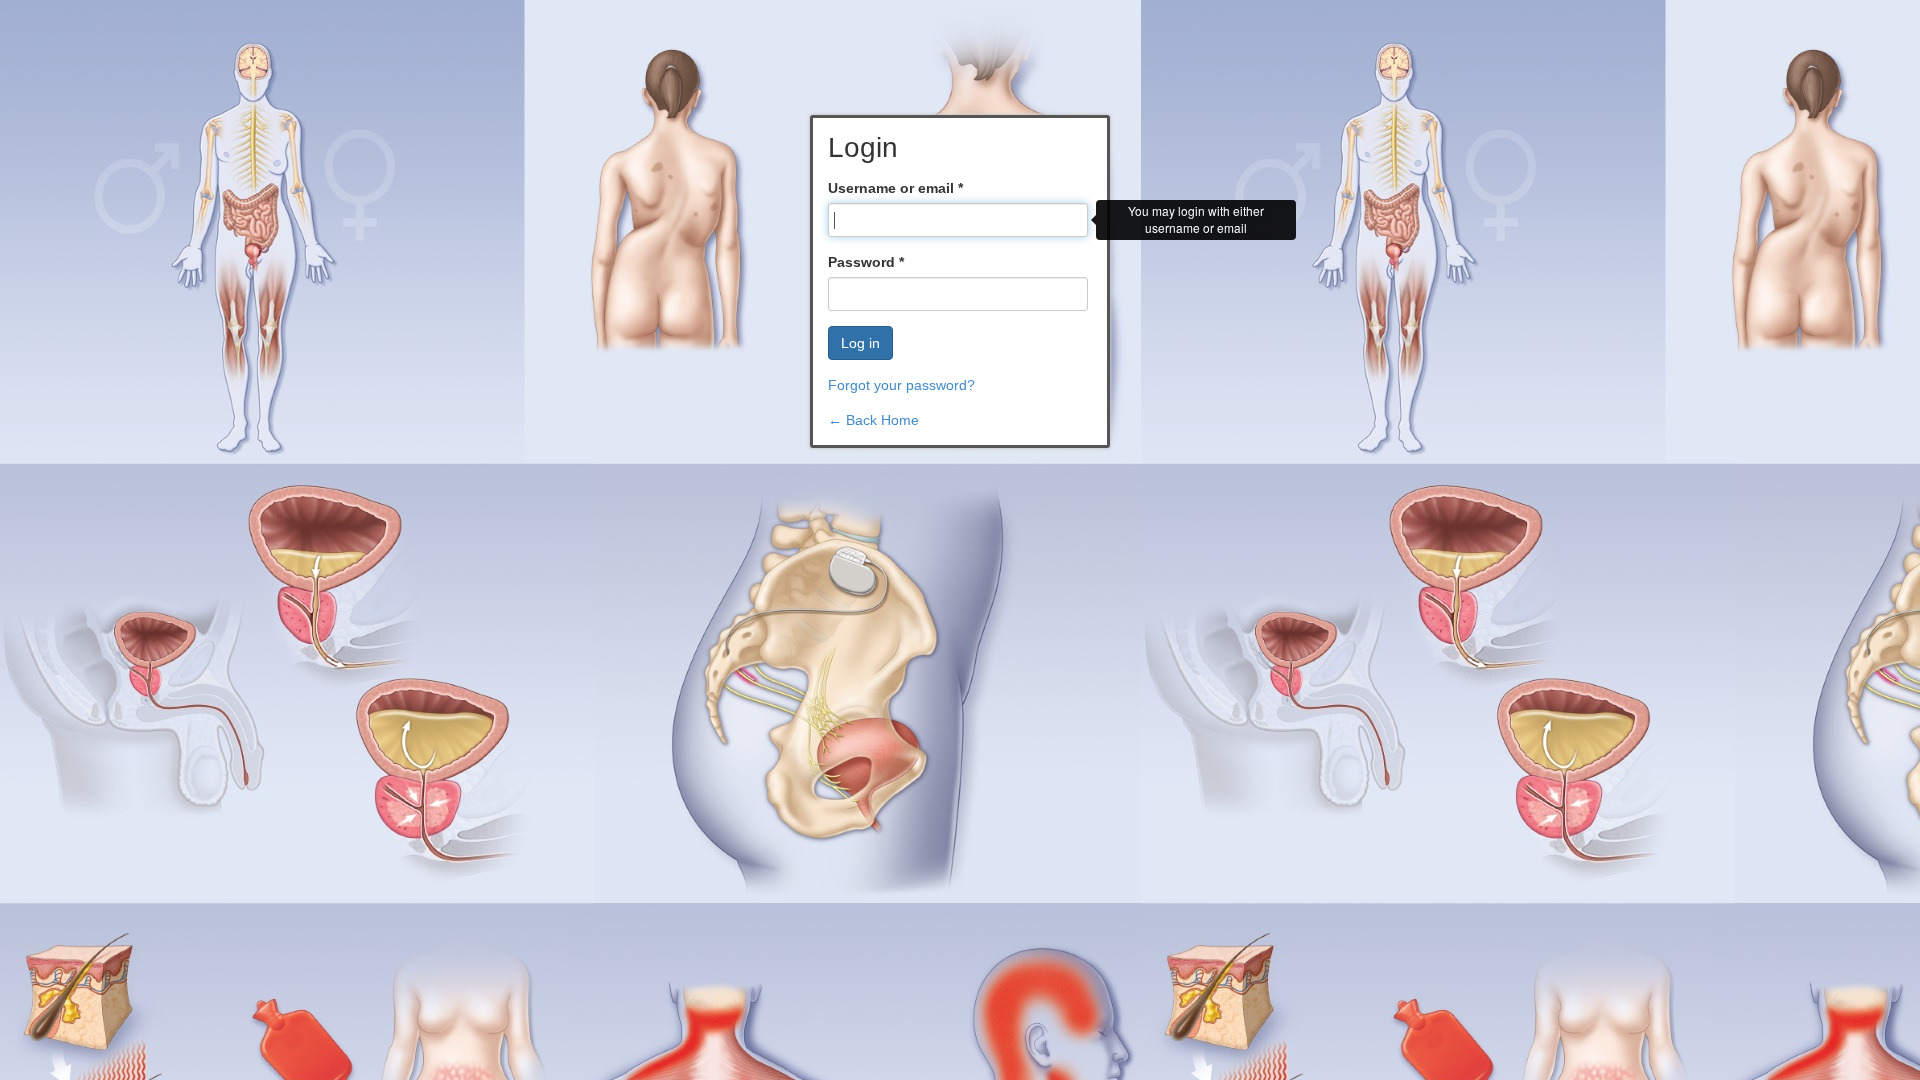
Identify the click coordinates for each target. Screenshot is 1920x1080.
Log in (860, 343)
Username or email (895, 188)
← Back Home (873, 420)
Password (866, 262)
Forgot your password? (901, 385)
